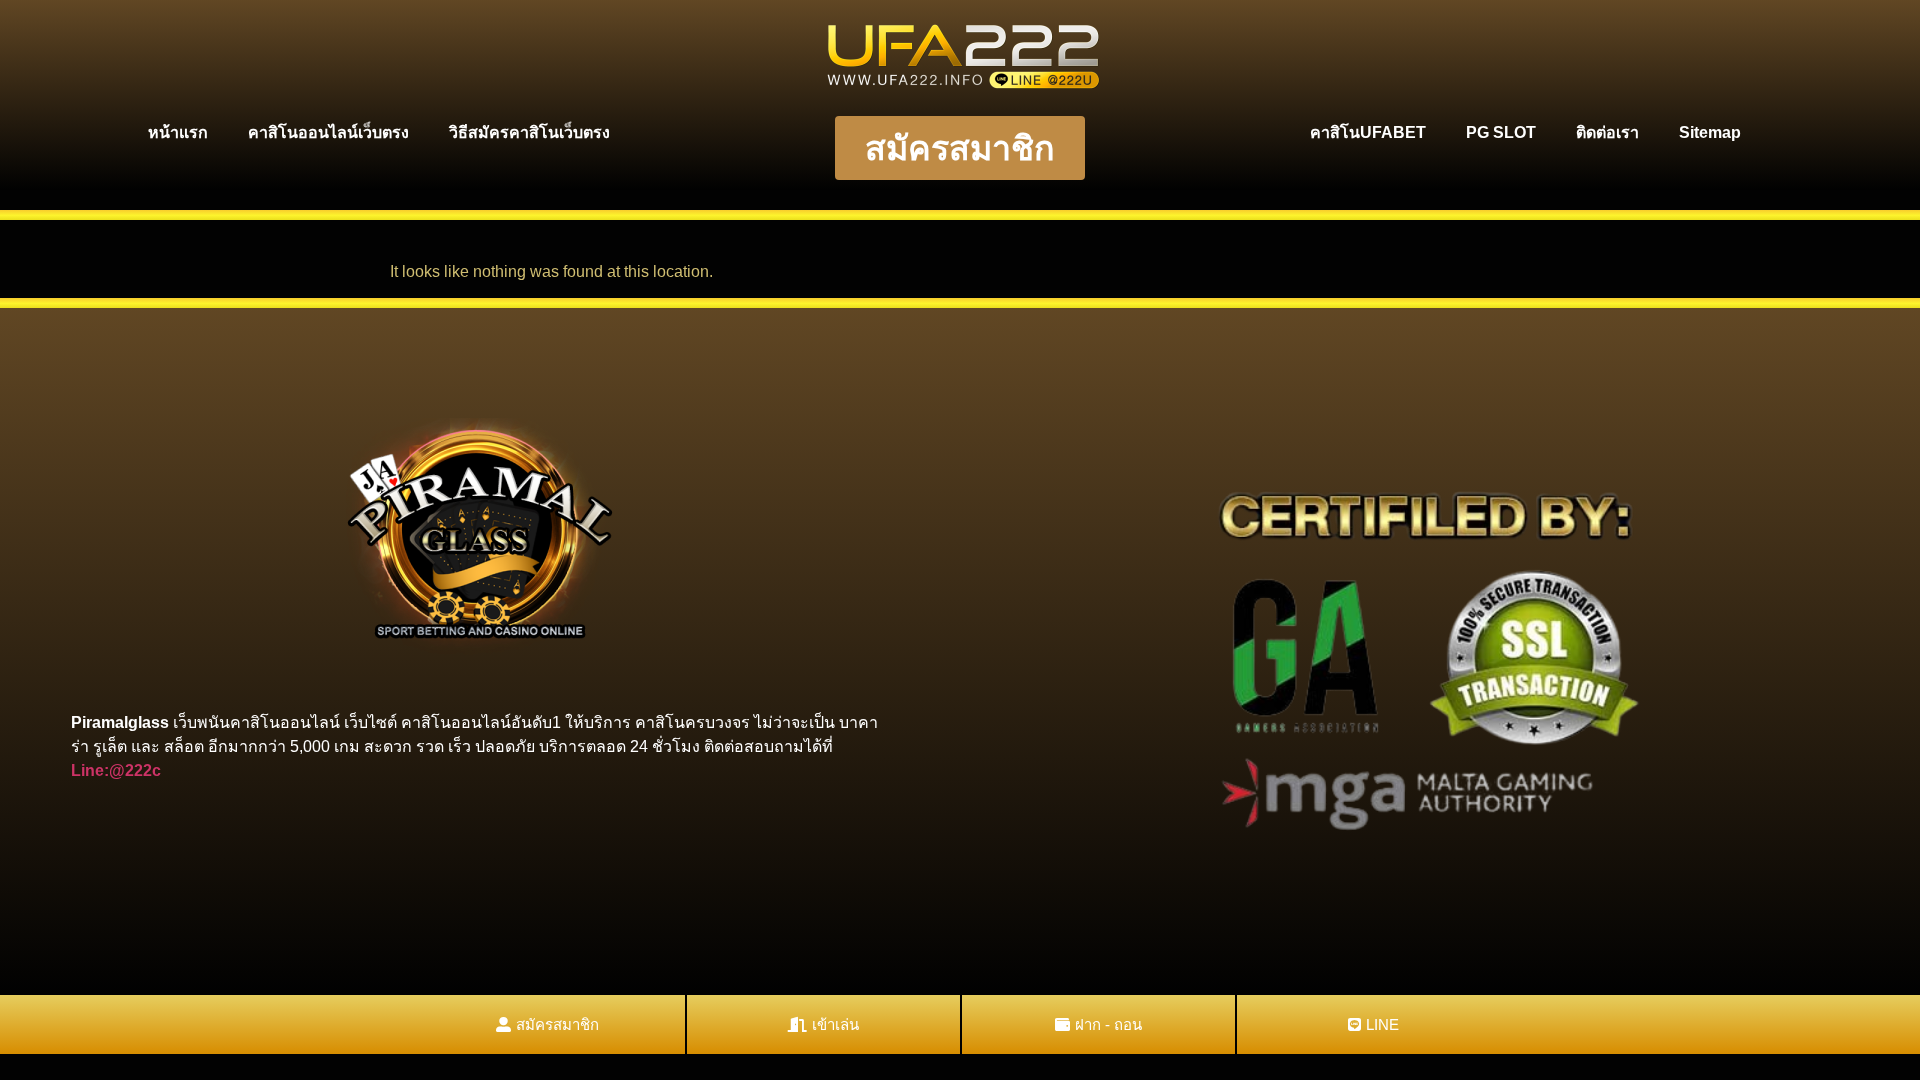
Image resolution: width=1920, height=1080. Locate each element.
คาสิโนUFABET (1368, 132)
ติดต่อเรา (1607, 132)
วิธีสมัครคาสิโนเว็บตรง (529, 132)
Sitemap (1710, 132)
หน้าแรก (178, 132)
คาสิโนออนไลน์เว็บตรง (328, 132)
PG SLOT (1501, 132)
